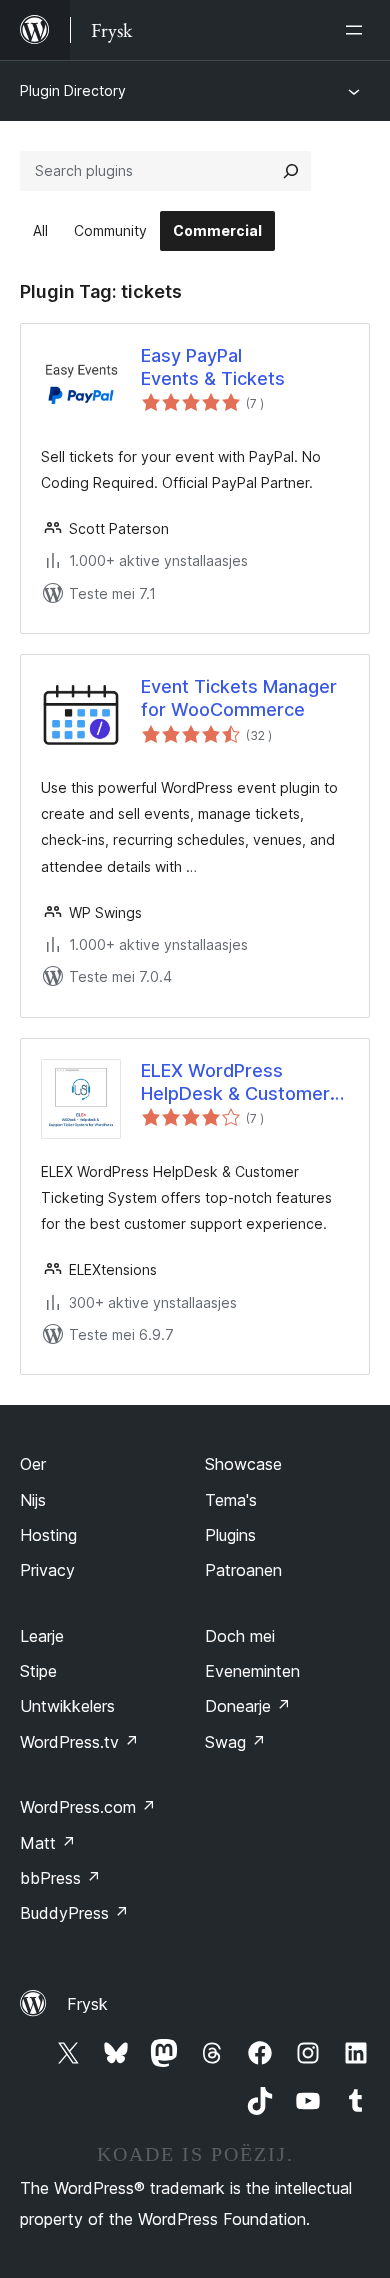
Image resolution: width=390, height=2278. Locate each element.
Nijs (33, 1500)
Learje (42, 1636)
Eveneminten (252, 1671)
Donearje (248, 1706)
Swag (235, 1742)
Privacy (47, 1570)
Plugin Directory (73, 90)
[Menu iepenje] (358, 30)
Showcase (243, 1464)
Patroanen (243, 1570)
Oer (33, 1464)
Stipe (38, 1671)
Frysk (87, 2004)
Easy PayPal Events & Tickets (213, 367)
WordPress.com (88, 1807)
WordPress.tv (79, 1742)
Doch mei (240, 1636)
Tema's (231, 1500)
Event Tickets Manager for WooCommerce (239, 698)
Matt (48, 1843)
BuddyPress (74, 1913)
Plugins (230, 1535)
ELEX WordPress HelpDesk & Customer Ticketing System (235, 1083)
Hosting (48, 1535)
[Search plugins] (291, 171)
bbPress (60, 1878)
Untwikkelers (67, 1706)
